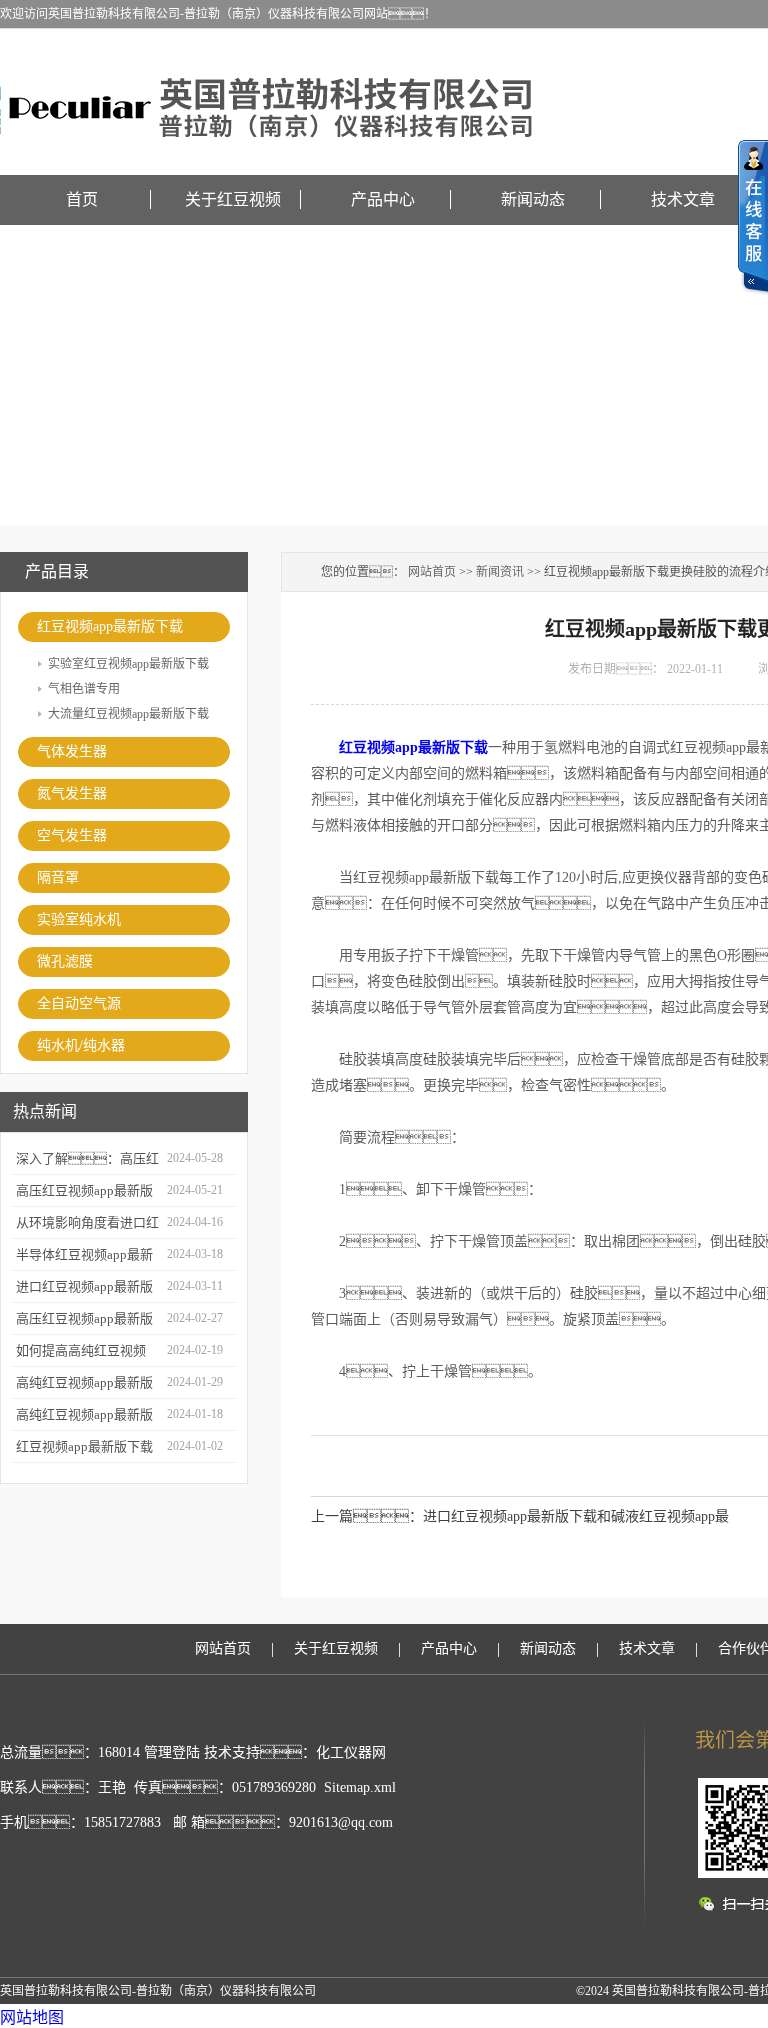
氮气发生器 (72, 793)
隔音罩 (58, 877)
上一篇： (367, 1516)
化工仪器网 (351, 1752)
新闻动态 (533, 199)
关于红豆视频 (233, 199)
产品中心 (383, 199)
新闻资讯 (500, 572)
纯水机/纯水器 (81, 1045)
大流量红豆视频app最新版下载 (128, 714)
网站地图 (32, 2017)
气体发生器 (72, 751)
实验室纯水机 (79, 919)
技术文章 (683, 199)
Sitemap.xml (360, 1787)
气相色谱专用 (84, 689)
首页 (82, 199)
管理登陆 (172, 1752)
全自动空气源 (79, 1003)
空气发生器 (72, 835)
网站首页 (432, 572)
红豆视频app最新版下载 (110, 626)
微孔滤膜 (65, 961)
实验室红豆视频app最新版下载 (128, 664)
